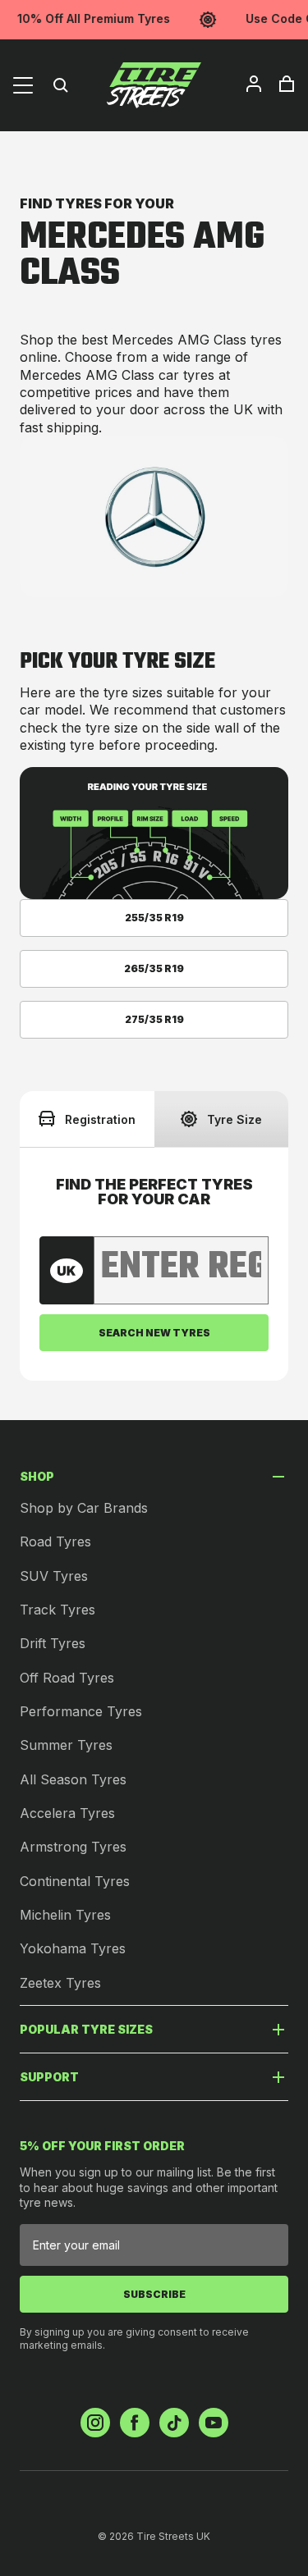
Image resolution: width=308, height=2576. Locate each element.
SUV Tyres (54, 1576)
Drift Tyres (53, 1643)
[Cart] (287, 84)
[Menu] (23, 85)
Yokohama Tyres (73, 1948)
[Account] (254, 84)
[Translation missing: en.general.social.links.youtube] (214, 2423)
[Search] (61, 85)
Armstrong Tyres (73, 1847)
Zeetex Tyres (60, 1983)
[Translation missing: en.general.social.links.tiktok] (174, 2423)
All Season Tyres (73, 1779)
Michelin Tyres (65, 1915)
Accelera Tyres (67, 1813)
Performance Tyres (81, 1711)
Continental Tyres (75, 1881)
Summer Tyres (66, 1745)
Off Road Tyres (67, 1678)
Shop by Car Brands (84, 1508)
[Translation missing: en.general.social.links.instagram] (95, 2423)
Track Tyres (57, 1610)
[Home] (154, 85)
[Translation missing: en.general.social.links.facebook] (135, 2423)
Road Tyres (55, 1541)
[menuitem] (254, 84)
